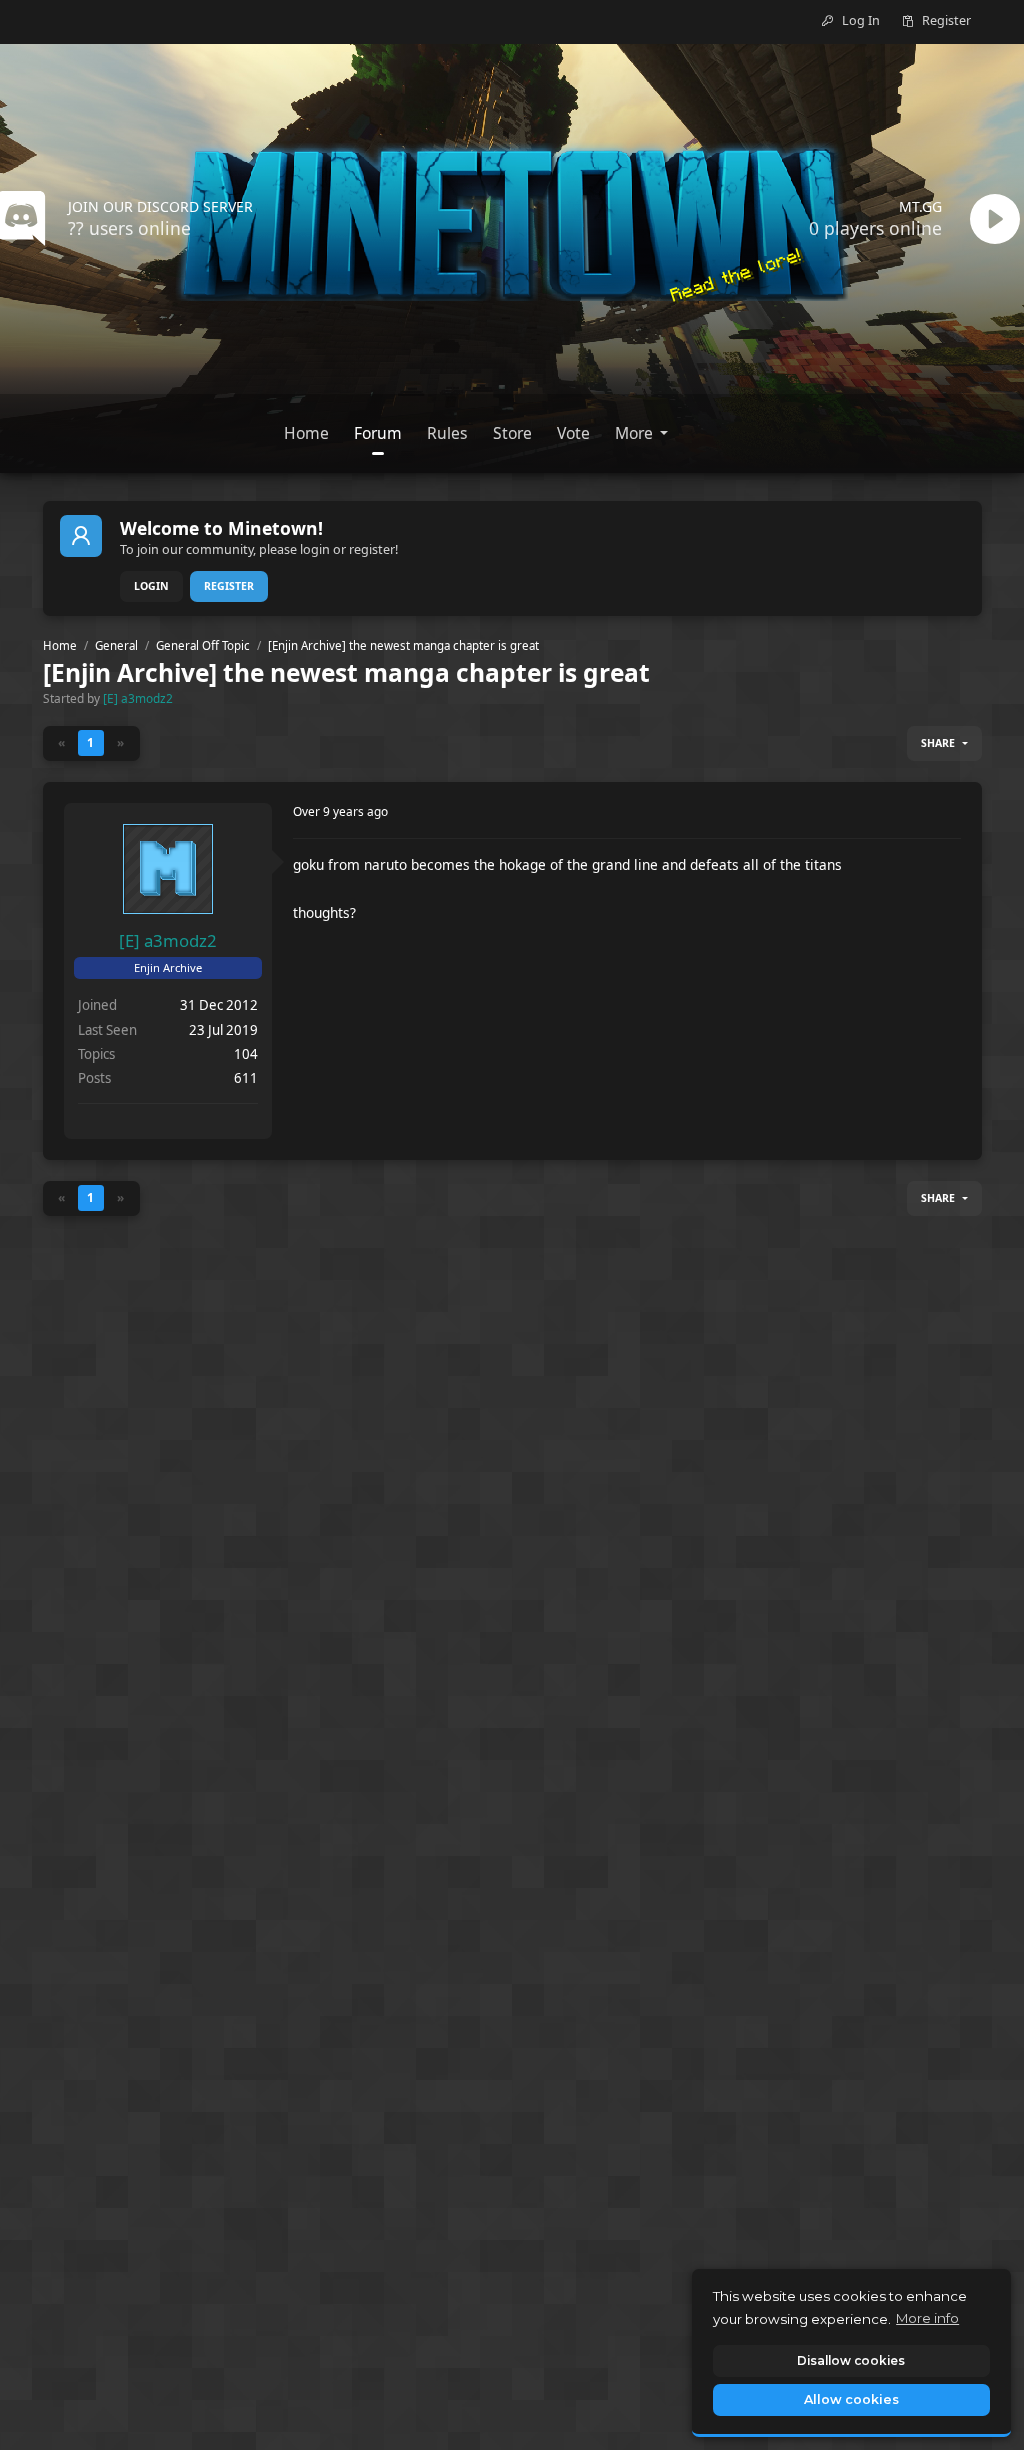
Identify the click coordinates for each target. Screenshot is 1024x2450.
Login (151, 586)
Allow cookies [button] (851, 2399)
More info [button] (927, 2318)
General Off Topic (203, 645)
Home (60, 645)
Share (938, 743)
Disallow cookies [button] (851, 2360)
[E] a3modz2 (138, 698)
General (116, 645)
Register (229, 586)
